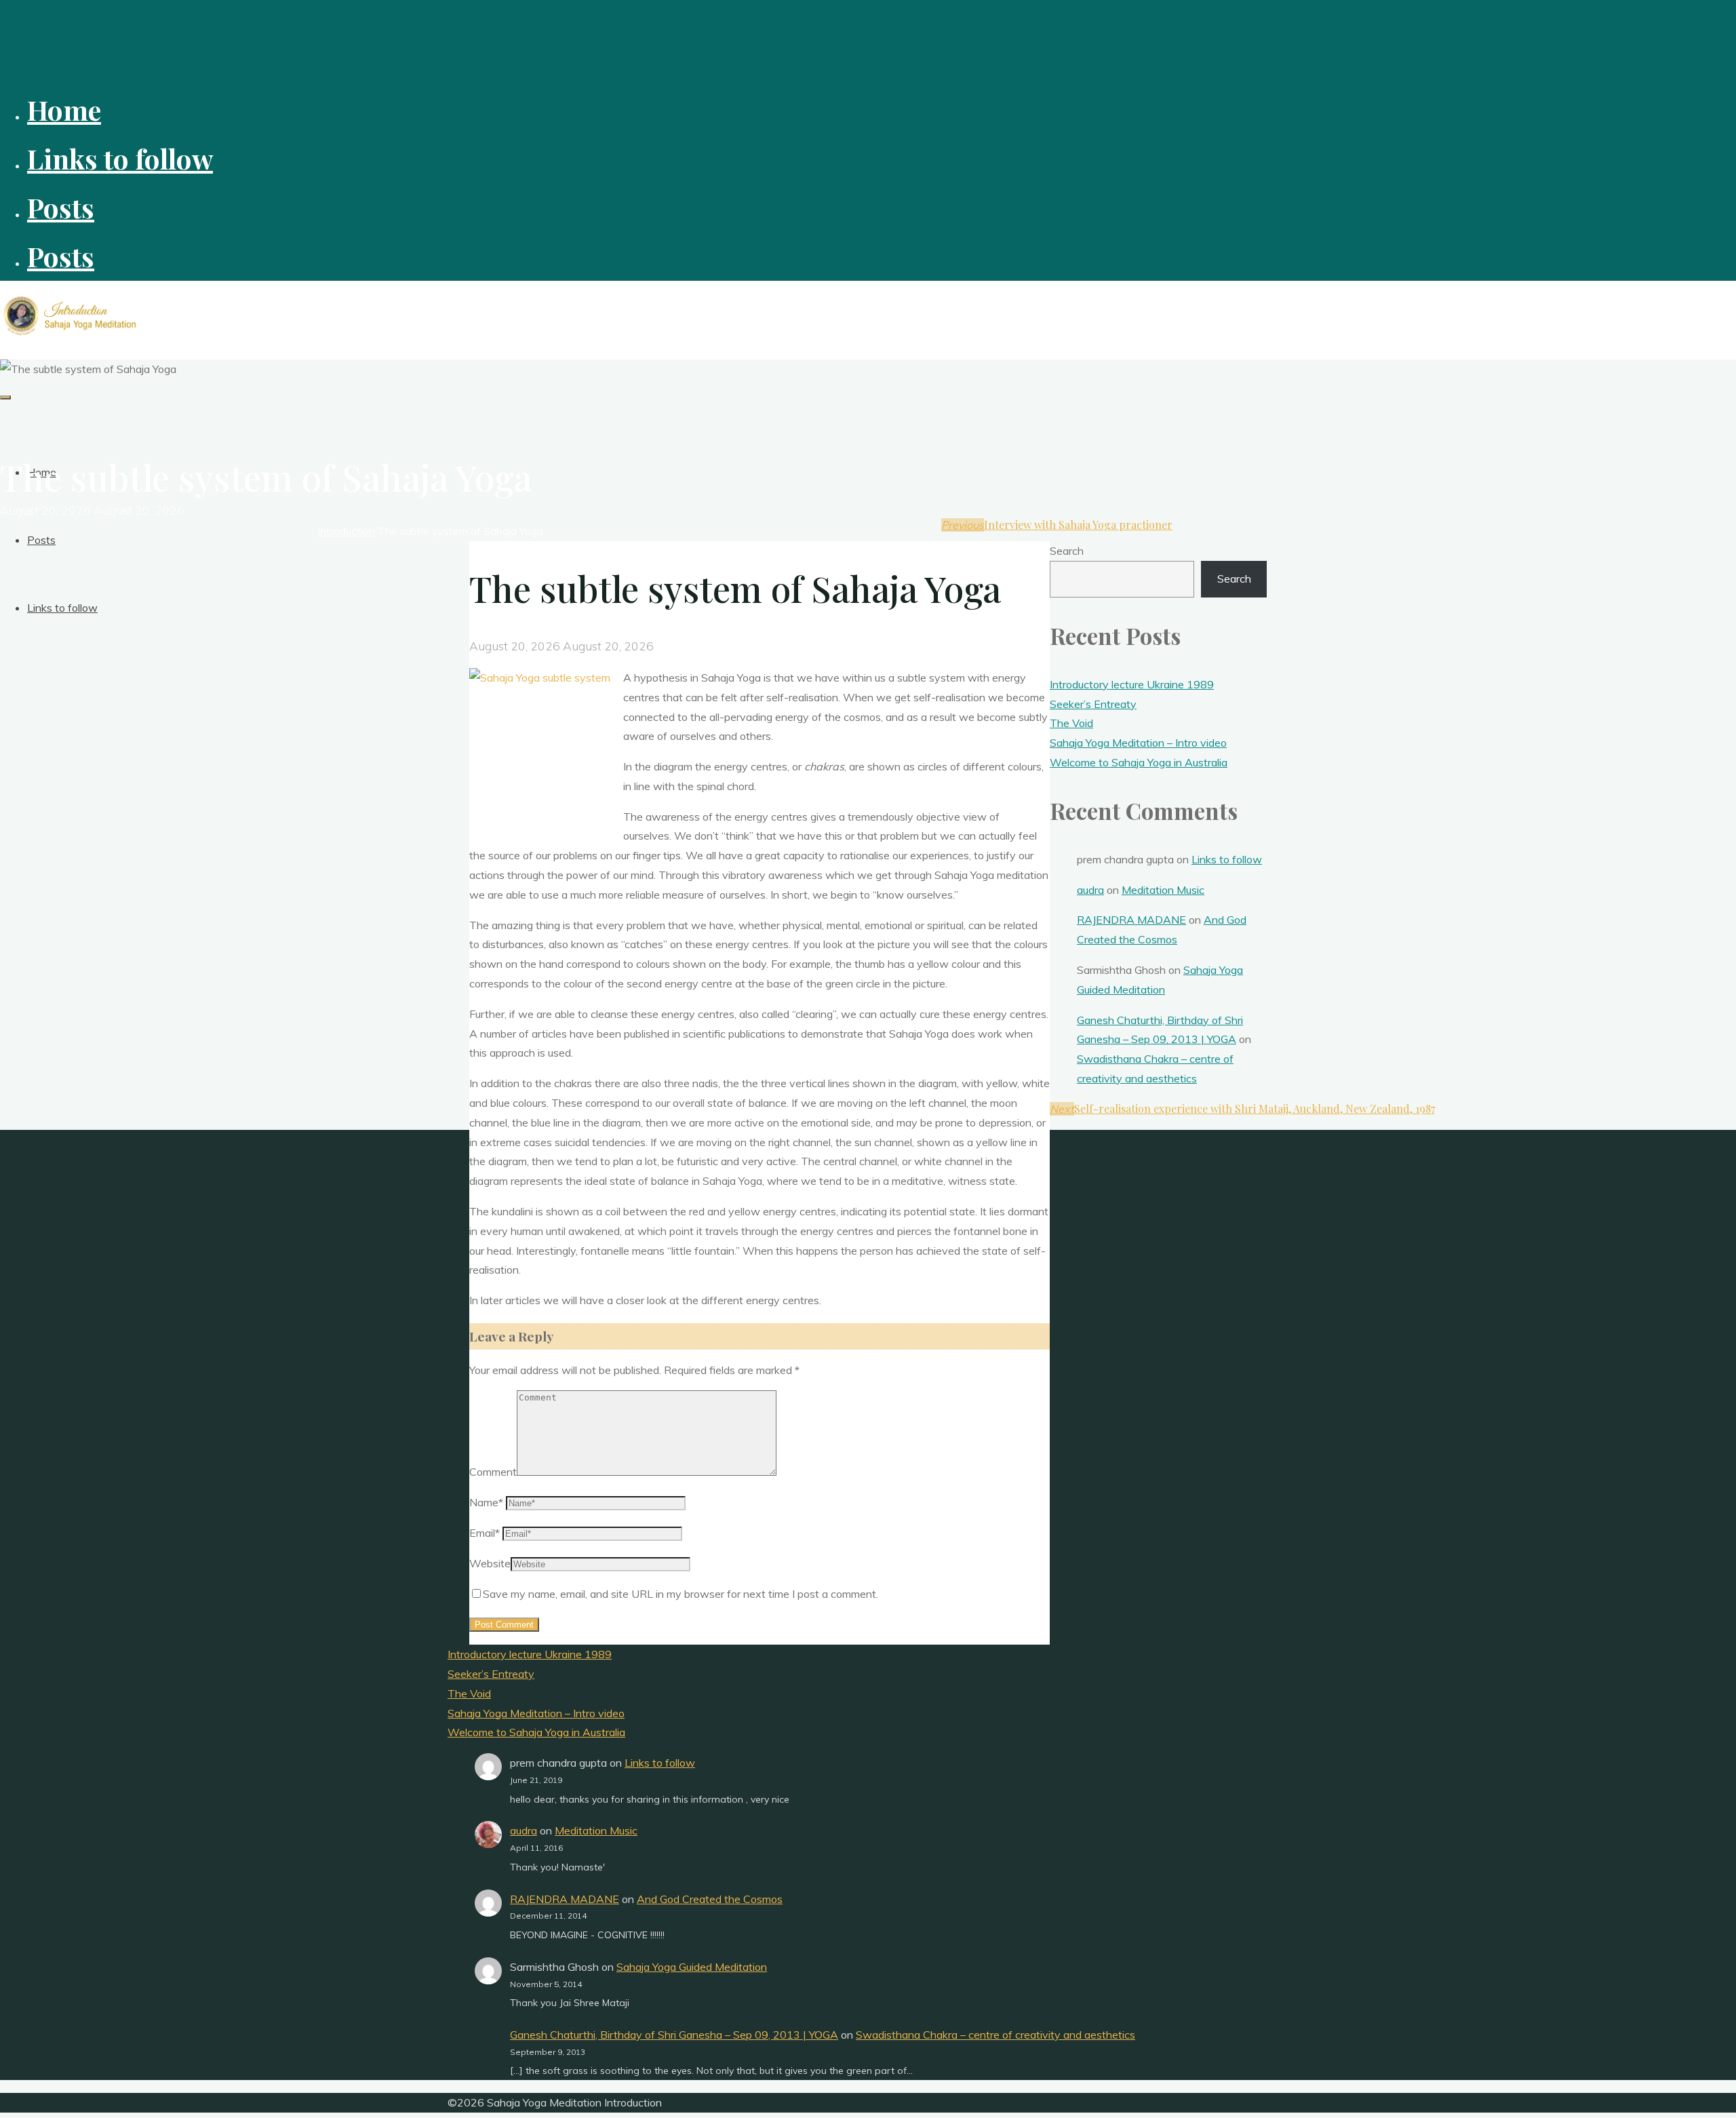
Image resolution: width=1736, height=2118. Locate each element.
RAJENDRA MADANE (1131, 920)
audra (1090, 890)
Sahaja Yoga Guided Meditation (692, 1967)
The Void (1071, 723)
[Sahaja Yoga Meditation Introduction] (71, 335)
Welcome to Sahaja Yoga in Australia (1139, 762)
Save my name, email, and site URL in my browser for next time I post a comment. (680, 1594)
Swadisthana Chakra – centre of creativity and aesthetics (995, 2035)
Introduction (346, 531)
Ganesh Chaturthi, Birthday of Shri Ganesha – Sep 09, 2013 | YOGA (674, 2035)
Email (485, 1533)
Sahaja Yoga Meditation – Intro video (1138, 743)
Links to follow (1227, 859)
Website (490, 1563)
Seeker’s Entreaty (1093, 704)
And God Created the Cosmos (710, 1899)
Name (486, 1502)
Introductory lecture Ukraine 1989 (1132, 684)
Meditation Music (1163, 890)
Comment (493, 1472)
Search (1067, 551)
